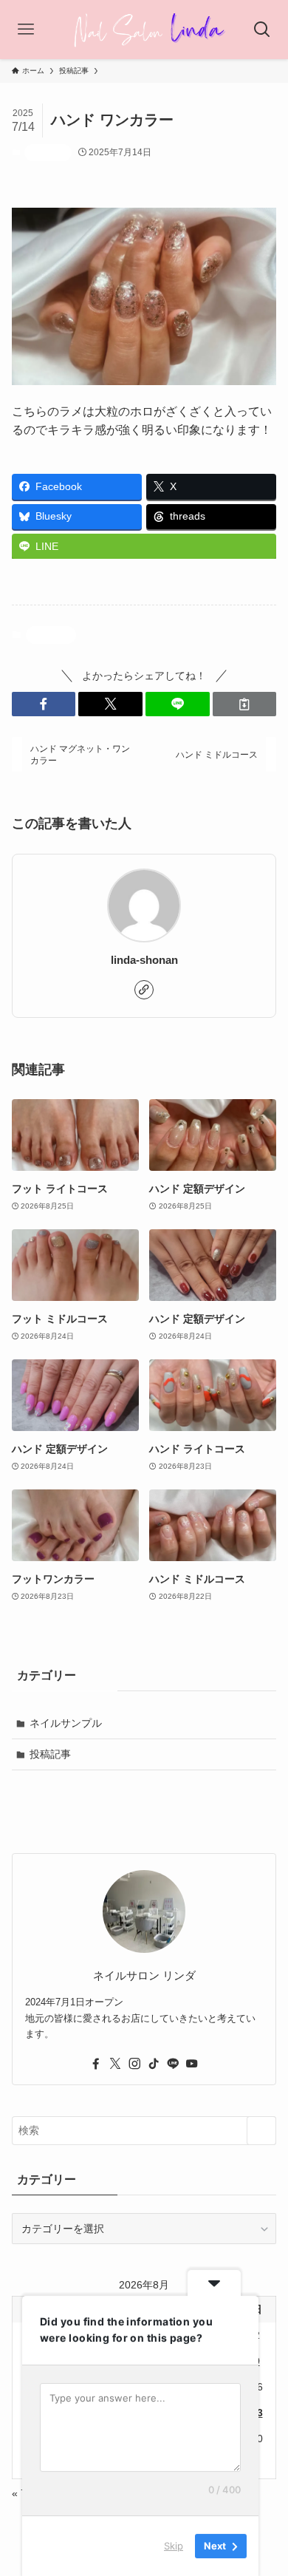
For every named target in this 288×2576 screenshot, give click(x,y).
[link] (144, 990)
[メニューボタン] (26, 30)
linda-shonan (144, 960)
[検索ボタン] (262, 30)
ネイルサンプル (66, 1723)
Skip (174, 2546)
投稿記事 (48, 152)
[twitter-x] (115, 2064)
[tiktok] (154, 2064)
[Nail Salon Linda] (144, 30)
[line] (173, 2064)
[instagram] (134, 2064)
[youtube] (192, 2064)
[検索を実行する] (261, 2130)
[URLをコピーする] (245, 704)
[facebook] (96, 2064)
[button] (44, 704)
